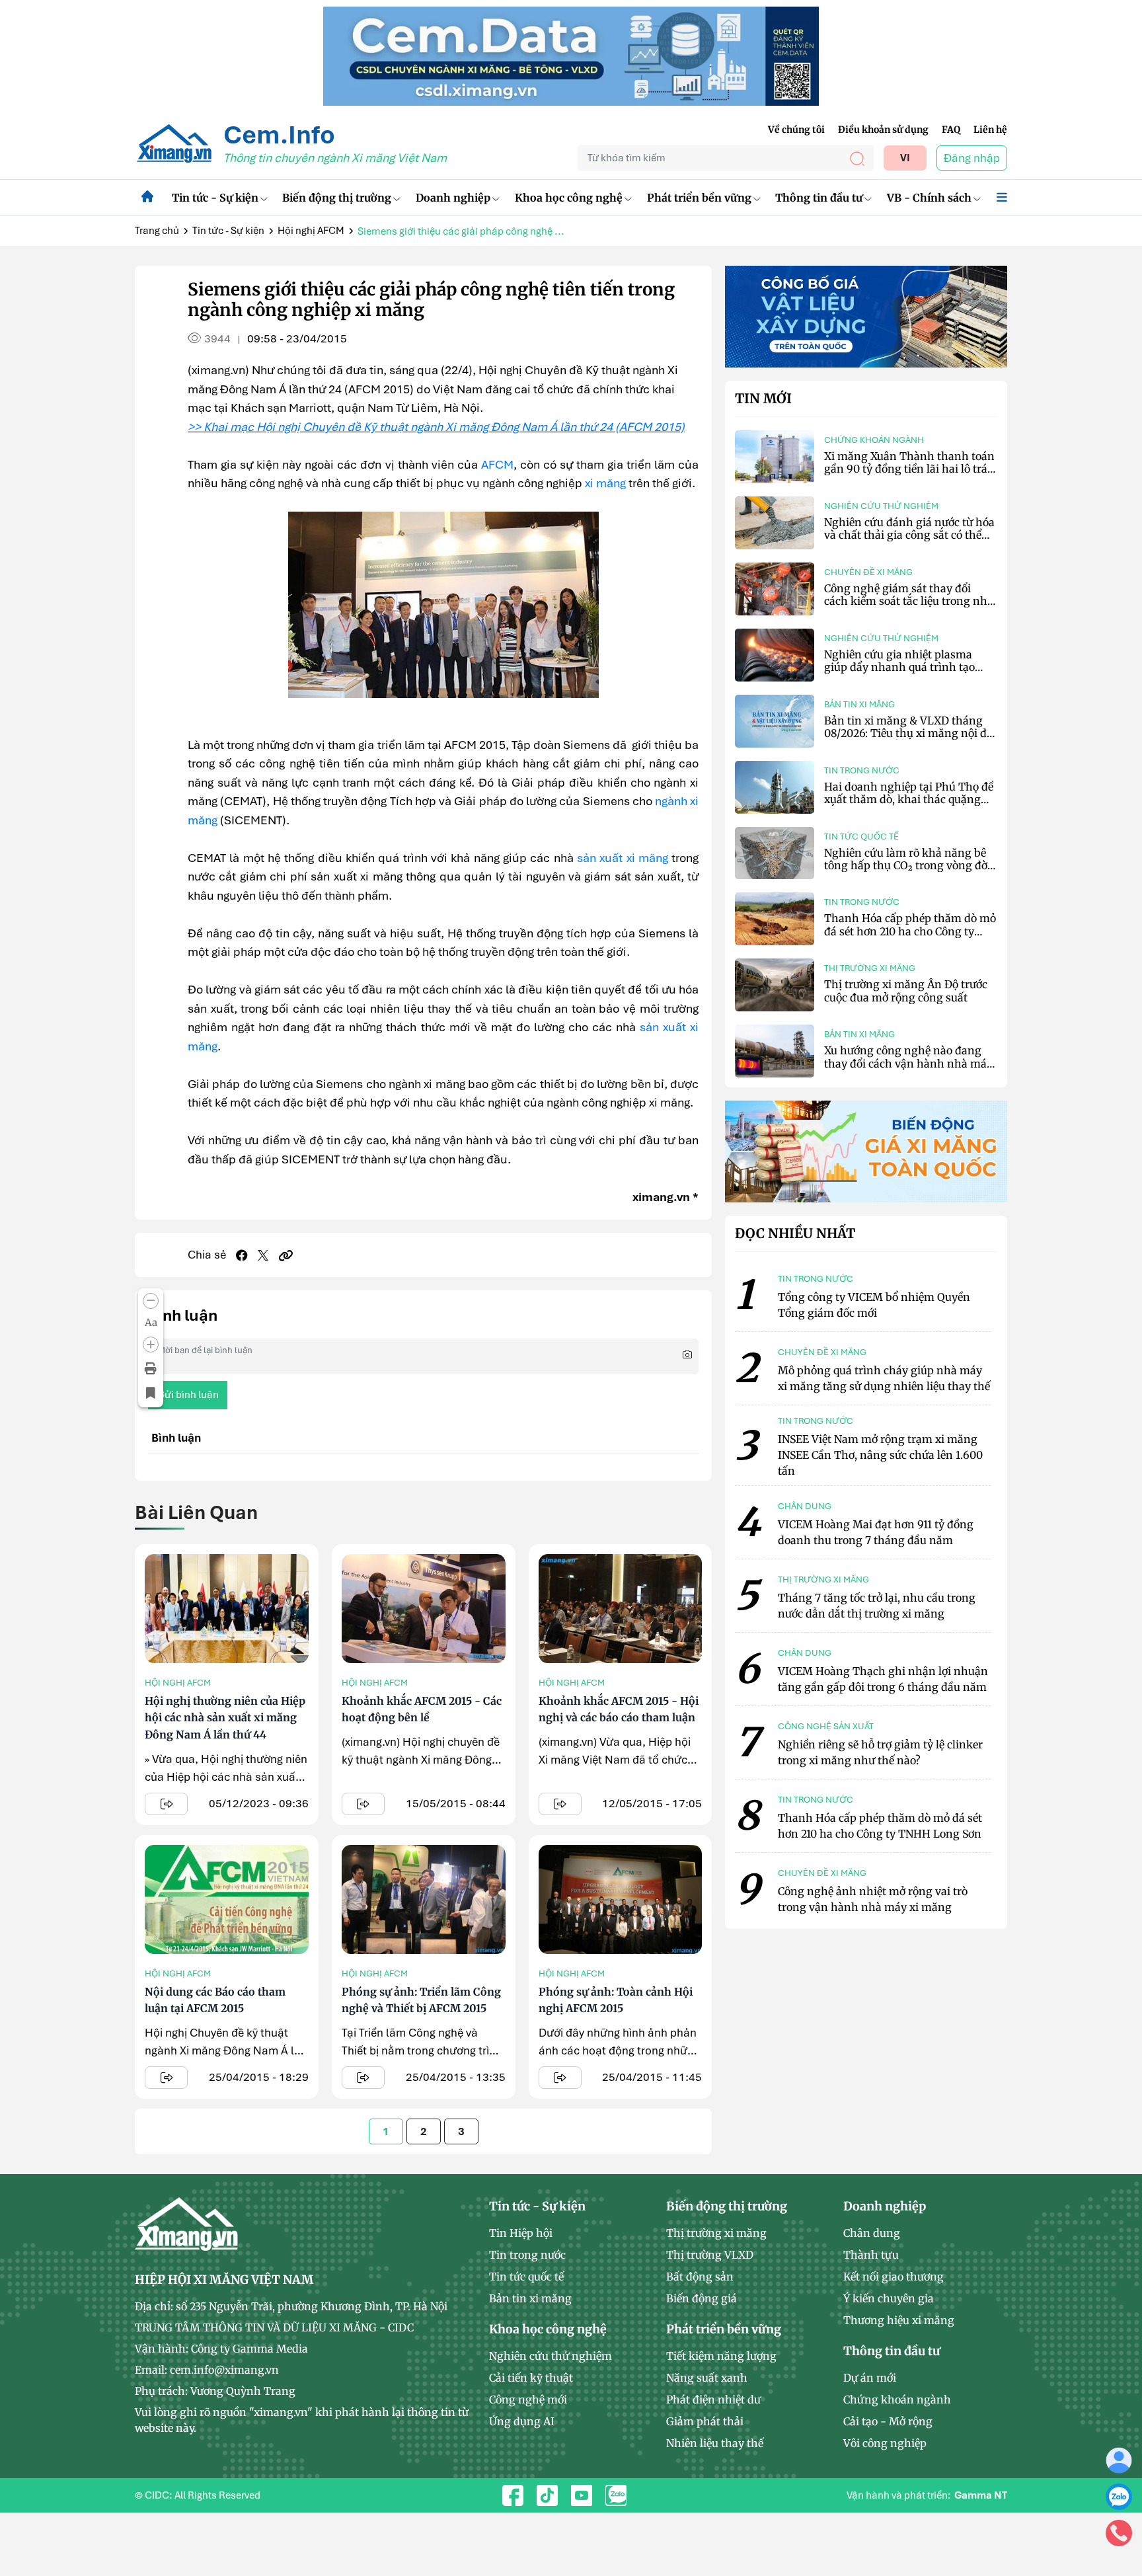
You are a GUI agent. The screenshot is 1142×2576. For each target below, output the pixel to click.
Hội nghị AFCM (311, 231)
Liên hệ (990, 130)
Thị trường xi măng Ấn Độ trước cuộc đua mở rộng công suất (906, 991)
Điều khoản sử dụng (883, 130)
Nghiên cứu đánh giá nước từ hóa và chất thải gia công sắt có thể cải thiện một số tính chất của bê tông (909, 541)
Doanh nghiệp (453, 198)
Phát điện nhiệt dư (713, 2400)
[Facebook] (242, 1255)
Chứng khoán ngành (874, 440)
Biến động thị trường (337, 198)
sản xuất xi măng (623, 858)
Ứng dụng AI (522, 2421)
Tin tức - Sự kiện (215, 198)
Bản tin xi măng (859, 704)
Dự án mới (870, 2378)
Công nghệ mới (528, 2400)
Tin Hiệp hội (521, 2233)
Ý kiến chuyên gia (889, 2298)
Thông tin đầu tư (819, 198)
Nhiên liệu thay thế (715, 2443)
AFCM (497, 464)
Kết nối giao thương (894, 2277)
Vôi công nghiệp (885, 2443)
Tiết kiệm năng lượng (721, 2356)
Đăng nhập (972, 158)
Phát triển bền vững (699, 198)
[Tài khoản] (1119, 2460)
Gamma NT (981, 2495)
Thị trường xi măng (870, 968)
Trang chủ (157, 231)
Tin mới (763, 399)
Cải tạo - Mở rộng (888, 2421)
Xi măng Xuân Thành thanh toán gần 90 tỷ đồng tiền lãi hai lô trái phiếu (909, 469)
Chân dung (872, 2233)
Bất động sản (700, 2277)
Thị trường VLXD (710, 2255)
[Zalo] (1119, 2496)
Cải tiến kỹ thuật (531, 2378)
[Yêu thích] (151, 1393)
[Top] (571, 55)
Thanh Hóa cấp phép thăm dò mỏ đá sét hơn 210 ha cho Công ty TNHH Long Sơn (910, 931)
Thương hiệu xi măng (899, 2320)
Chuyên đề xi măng (868, 572)
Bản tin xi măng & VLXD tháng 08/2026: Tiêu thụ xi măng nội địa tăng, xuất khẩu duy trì (910, 733)
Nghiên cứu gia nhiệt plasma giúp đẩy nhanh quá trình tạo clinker (899, 667)
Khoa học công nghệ (569, 198)
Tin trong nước (862, 770)
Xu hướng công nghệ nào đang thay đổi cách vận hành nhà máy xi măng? (908, 1063)
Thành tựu (871, 2255)
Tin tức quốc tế (861, 837)
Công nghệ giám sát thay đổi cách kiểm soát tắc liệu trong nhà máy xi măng (909, 601)
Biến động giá (702, 2298)
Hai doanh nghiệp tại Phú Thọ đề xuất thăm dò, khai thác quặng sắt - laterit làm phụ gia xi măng (909, 799)
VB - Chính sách (929, 198)
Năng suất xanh (707, 2378)
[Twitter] (263, 1255)
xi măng (605, 483)
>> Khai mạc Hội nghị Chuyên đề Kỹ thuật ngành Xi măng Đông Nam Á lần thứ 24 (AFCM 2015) (436, 427)
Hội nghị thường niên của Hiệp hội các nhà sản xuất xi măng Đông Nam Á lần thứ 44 (225, 1718)
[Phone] (1119, 2532)
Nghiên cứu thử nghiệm (881, 506)
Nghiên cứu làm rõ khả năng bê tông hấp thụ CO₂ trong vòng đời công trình (907, 865)
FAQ (951, 130)
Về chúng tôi (796, 130)
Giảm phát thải (705, 2421)
